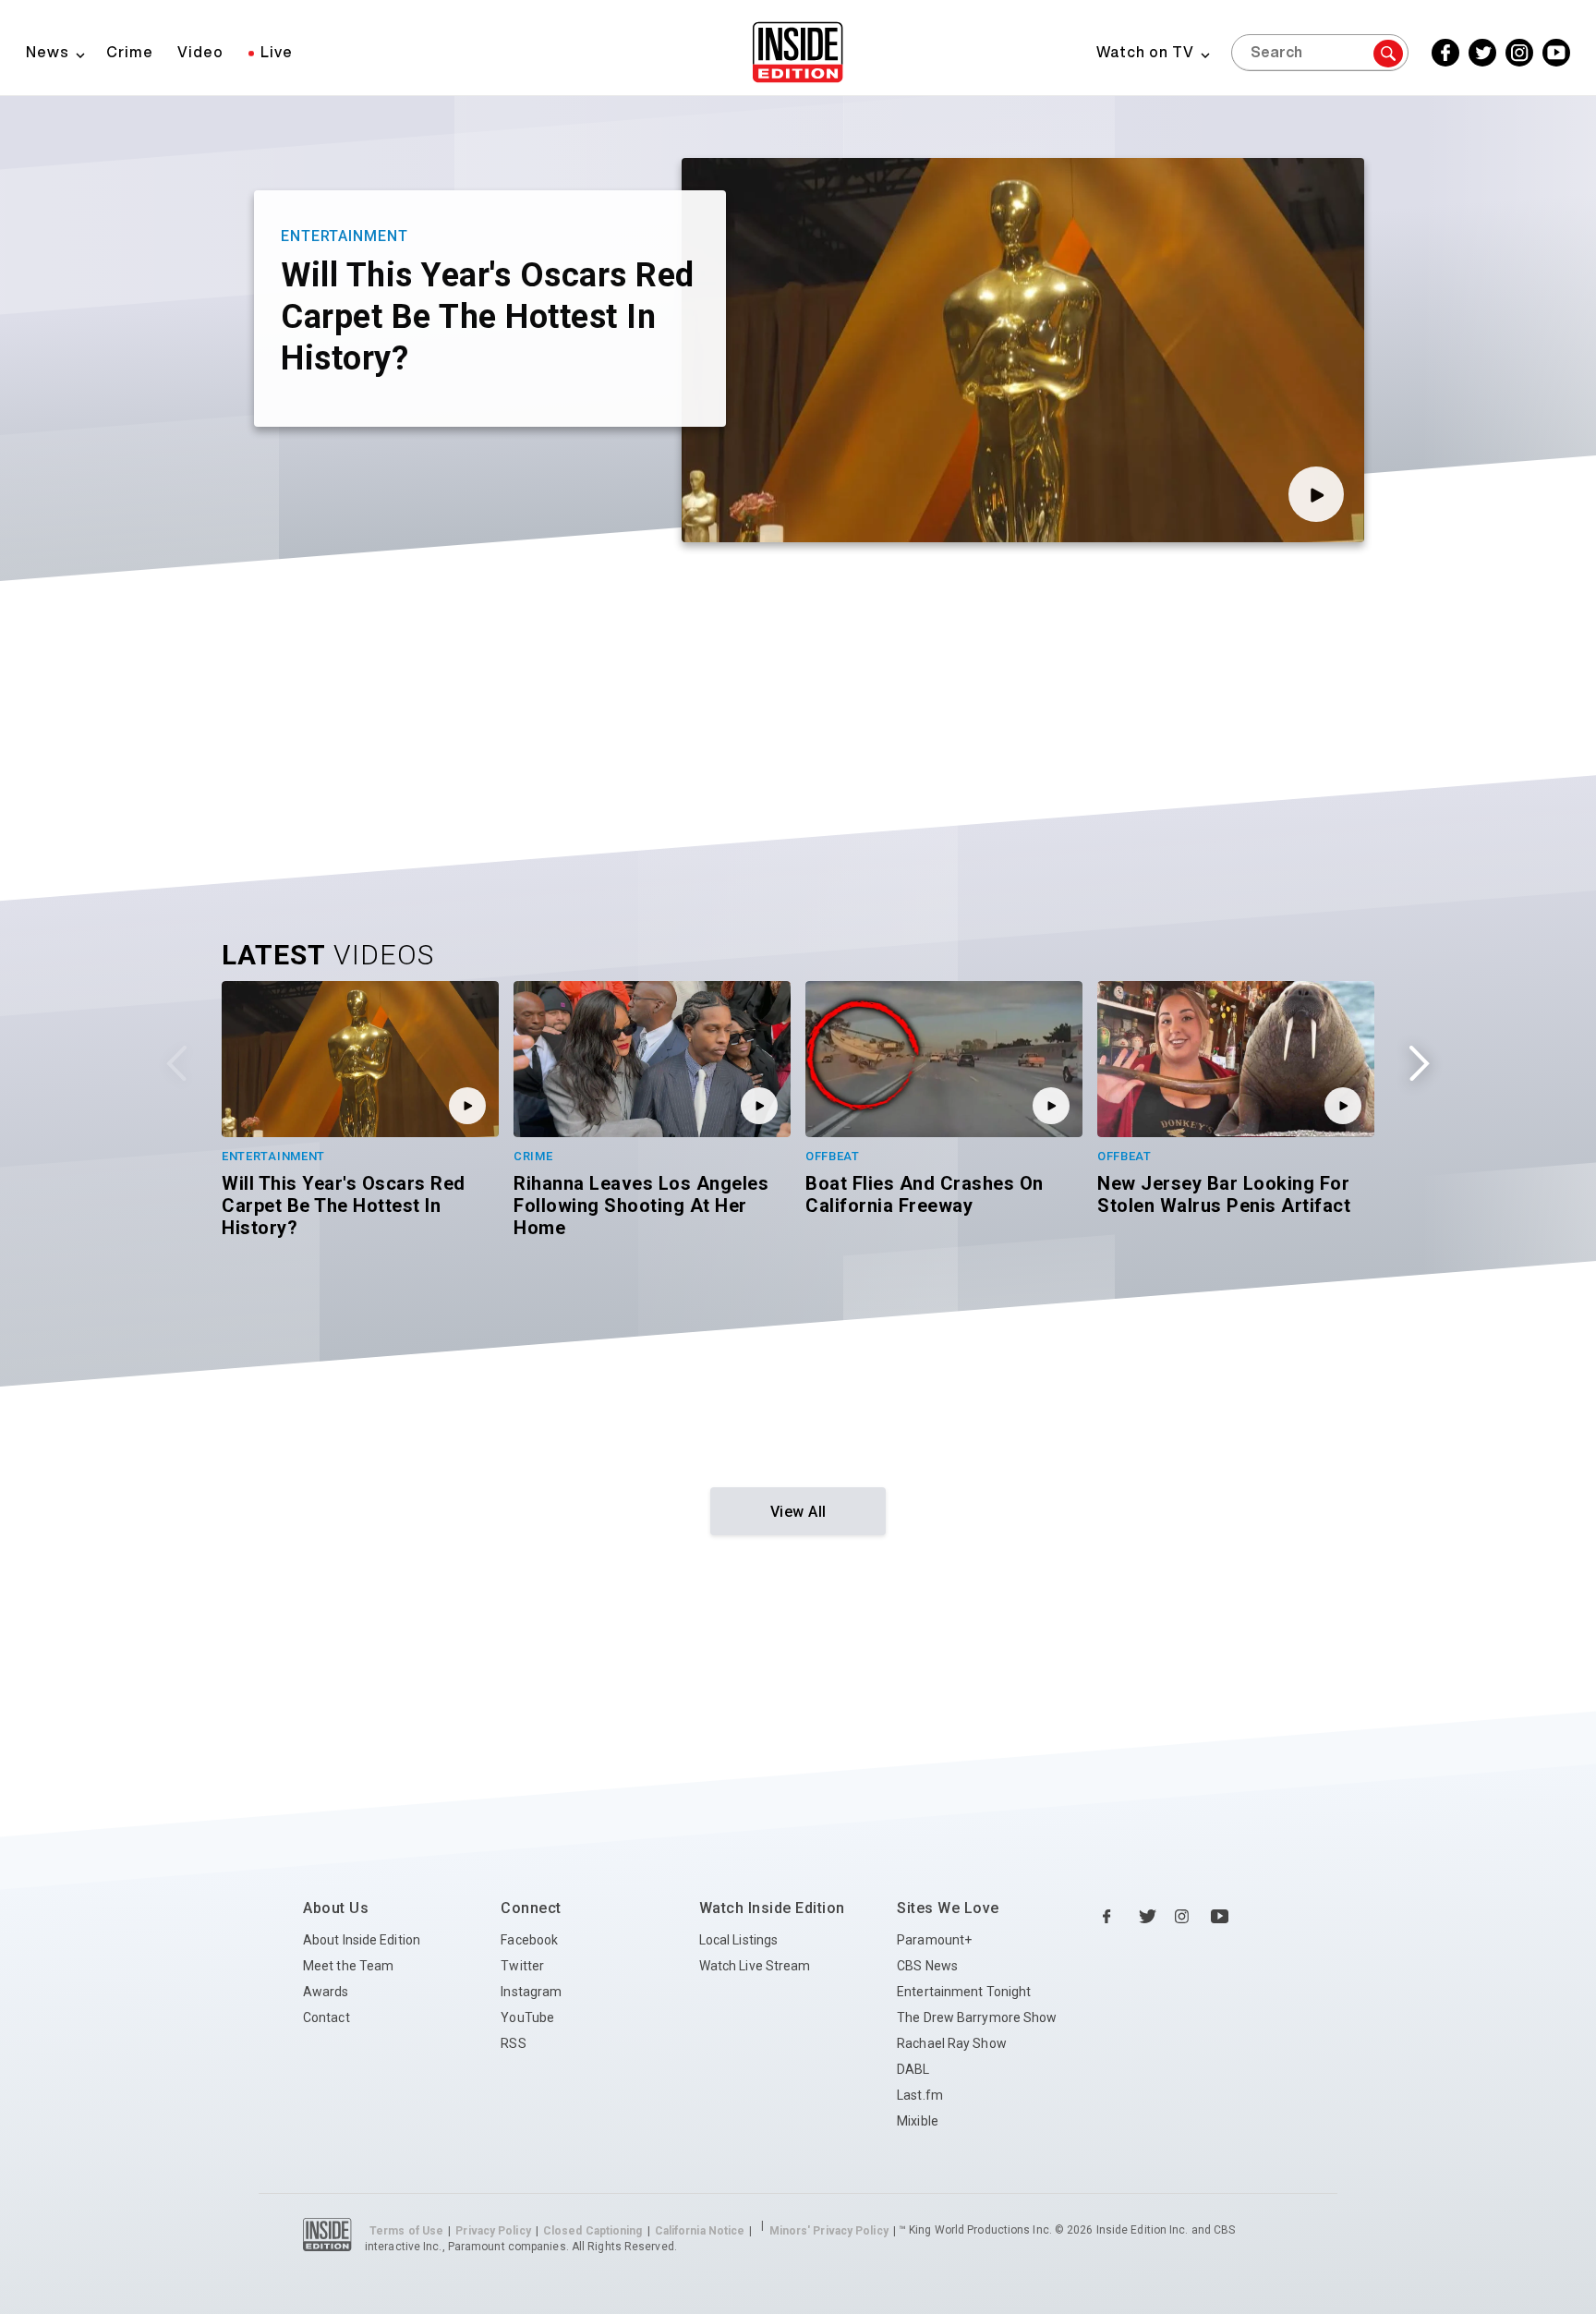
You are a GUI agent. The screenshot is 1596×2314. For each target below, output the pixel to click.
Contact (326, 2017)
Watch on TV (1145, 52)
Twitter (522, 1966)
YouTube (527, 2017)
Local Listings (738, 1940)
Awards (326, 1992)
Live (277, 52)
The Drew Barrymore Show (977, 2017)
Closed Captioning (593, 2231)
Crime (130, 52)
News (48, 52)
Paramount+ (934, 1940)
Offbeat (833, 1156)
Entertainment (345, 236)
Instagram (531, 1992)
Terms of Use (406, 2231)
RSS (513, 2043)
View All (798, 1512)
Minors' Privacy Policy (829, 2231)
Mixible (918, 2121)
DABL (913, 2069)
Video (200, 52)
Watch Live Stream (755, 1966)
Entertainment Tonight (964, 1992)
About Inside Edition (362, 1940)
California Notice (700, 2231)
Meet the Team (348, 1966)
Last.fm (920, 2095)
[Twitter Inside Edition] (1148, 1917)
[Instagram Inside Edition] (1184, 1917)
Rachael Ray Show (952, 2043)
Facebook (529, 1940)
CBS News (927, 1966)
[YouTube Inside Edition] (1220, 1917)
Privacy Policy (493, 2231)
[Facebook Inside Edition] (1112, 1917)
